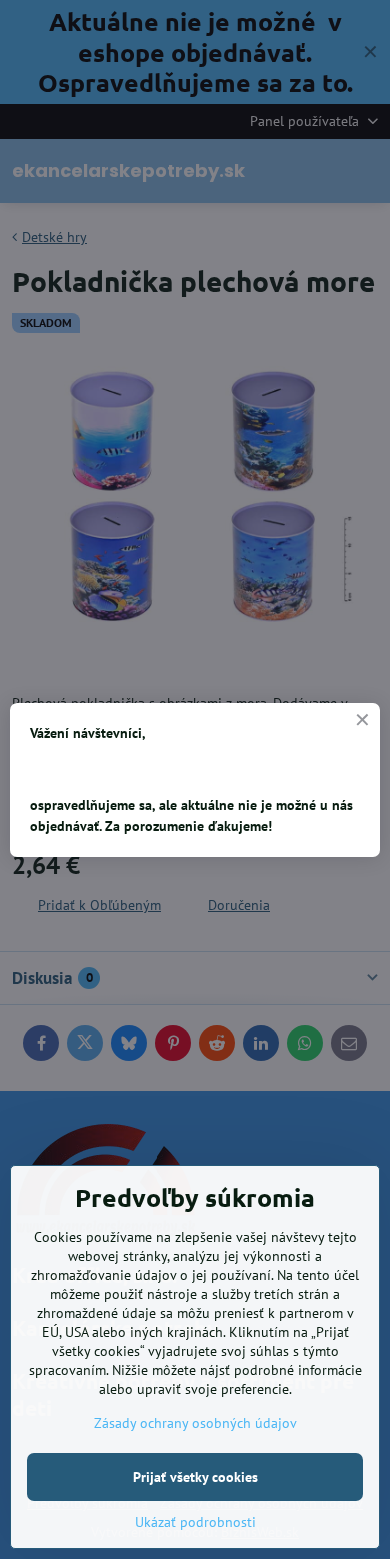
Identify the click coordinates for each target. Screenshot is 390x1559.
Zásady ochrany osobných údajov (195, 1423)
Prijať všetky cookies (195, 1477)
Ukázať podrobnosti (195, 1522)
